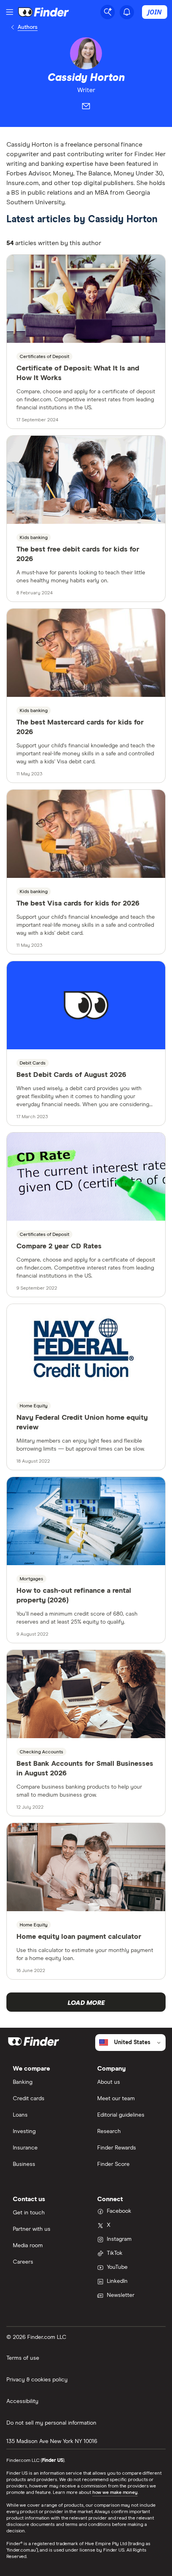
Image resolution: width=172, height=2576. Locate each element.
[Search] (108, 12)
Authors (28, 27)
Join (155, 12)
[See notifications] (127, 12)
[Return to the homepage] (44, 12)
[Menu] (10, 12)
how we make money (115, 2493)
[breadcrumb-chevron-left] (13, 27)
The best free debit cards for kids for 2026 (78, 554)
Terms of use (23, 2358)
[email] (86, 108)
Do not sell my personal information (51, 2423)
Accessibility (22, 2401)
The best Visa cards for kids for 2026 (78, 904)
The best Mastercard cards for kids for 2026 (80, 727)
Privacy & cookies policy (37, 2380)
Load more (86, 2003)
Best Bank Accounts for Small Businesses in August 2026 (85, 1769)
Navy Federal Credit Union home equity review (82, 1423)
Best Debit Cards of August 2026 (71, 1075)
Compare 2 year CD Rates (59, 1246)
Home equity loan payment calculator (79, 1937)
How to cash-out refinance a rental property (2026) (74, 1596)
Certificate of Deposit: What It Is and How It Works (78, 373)
